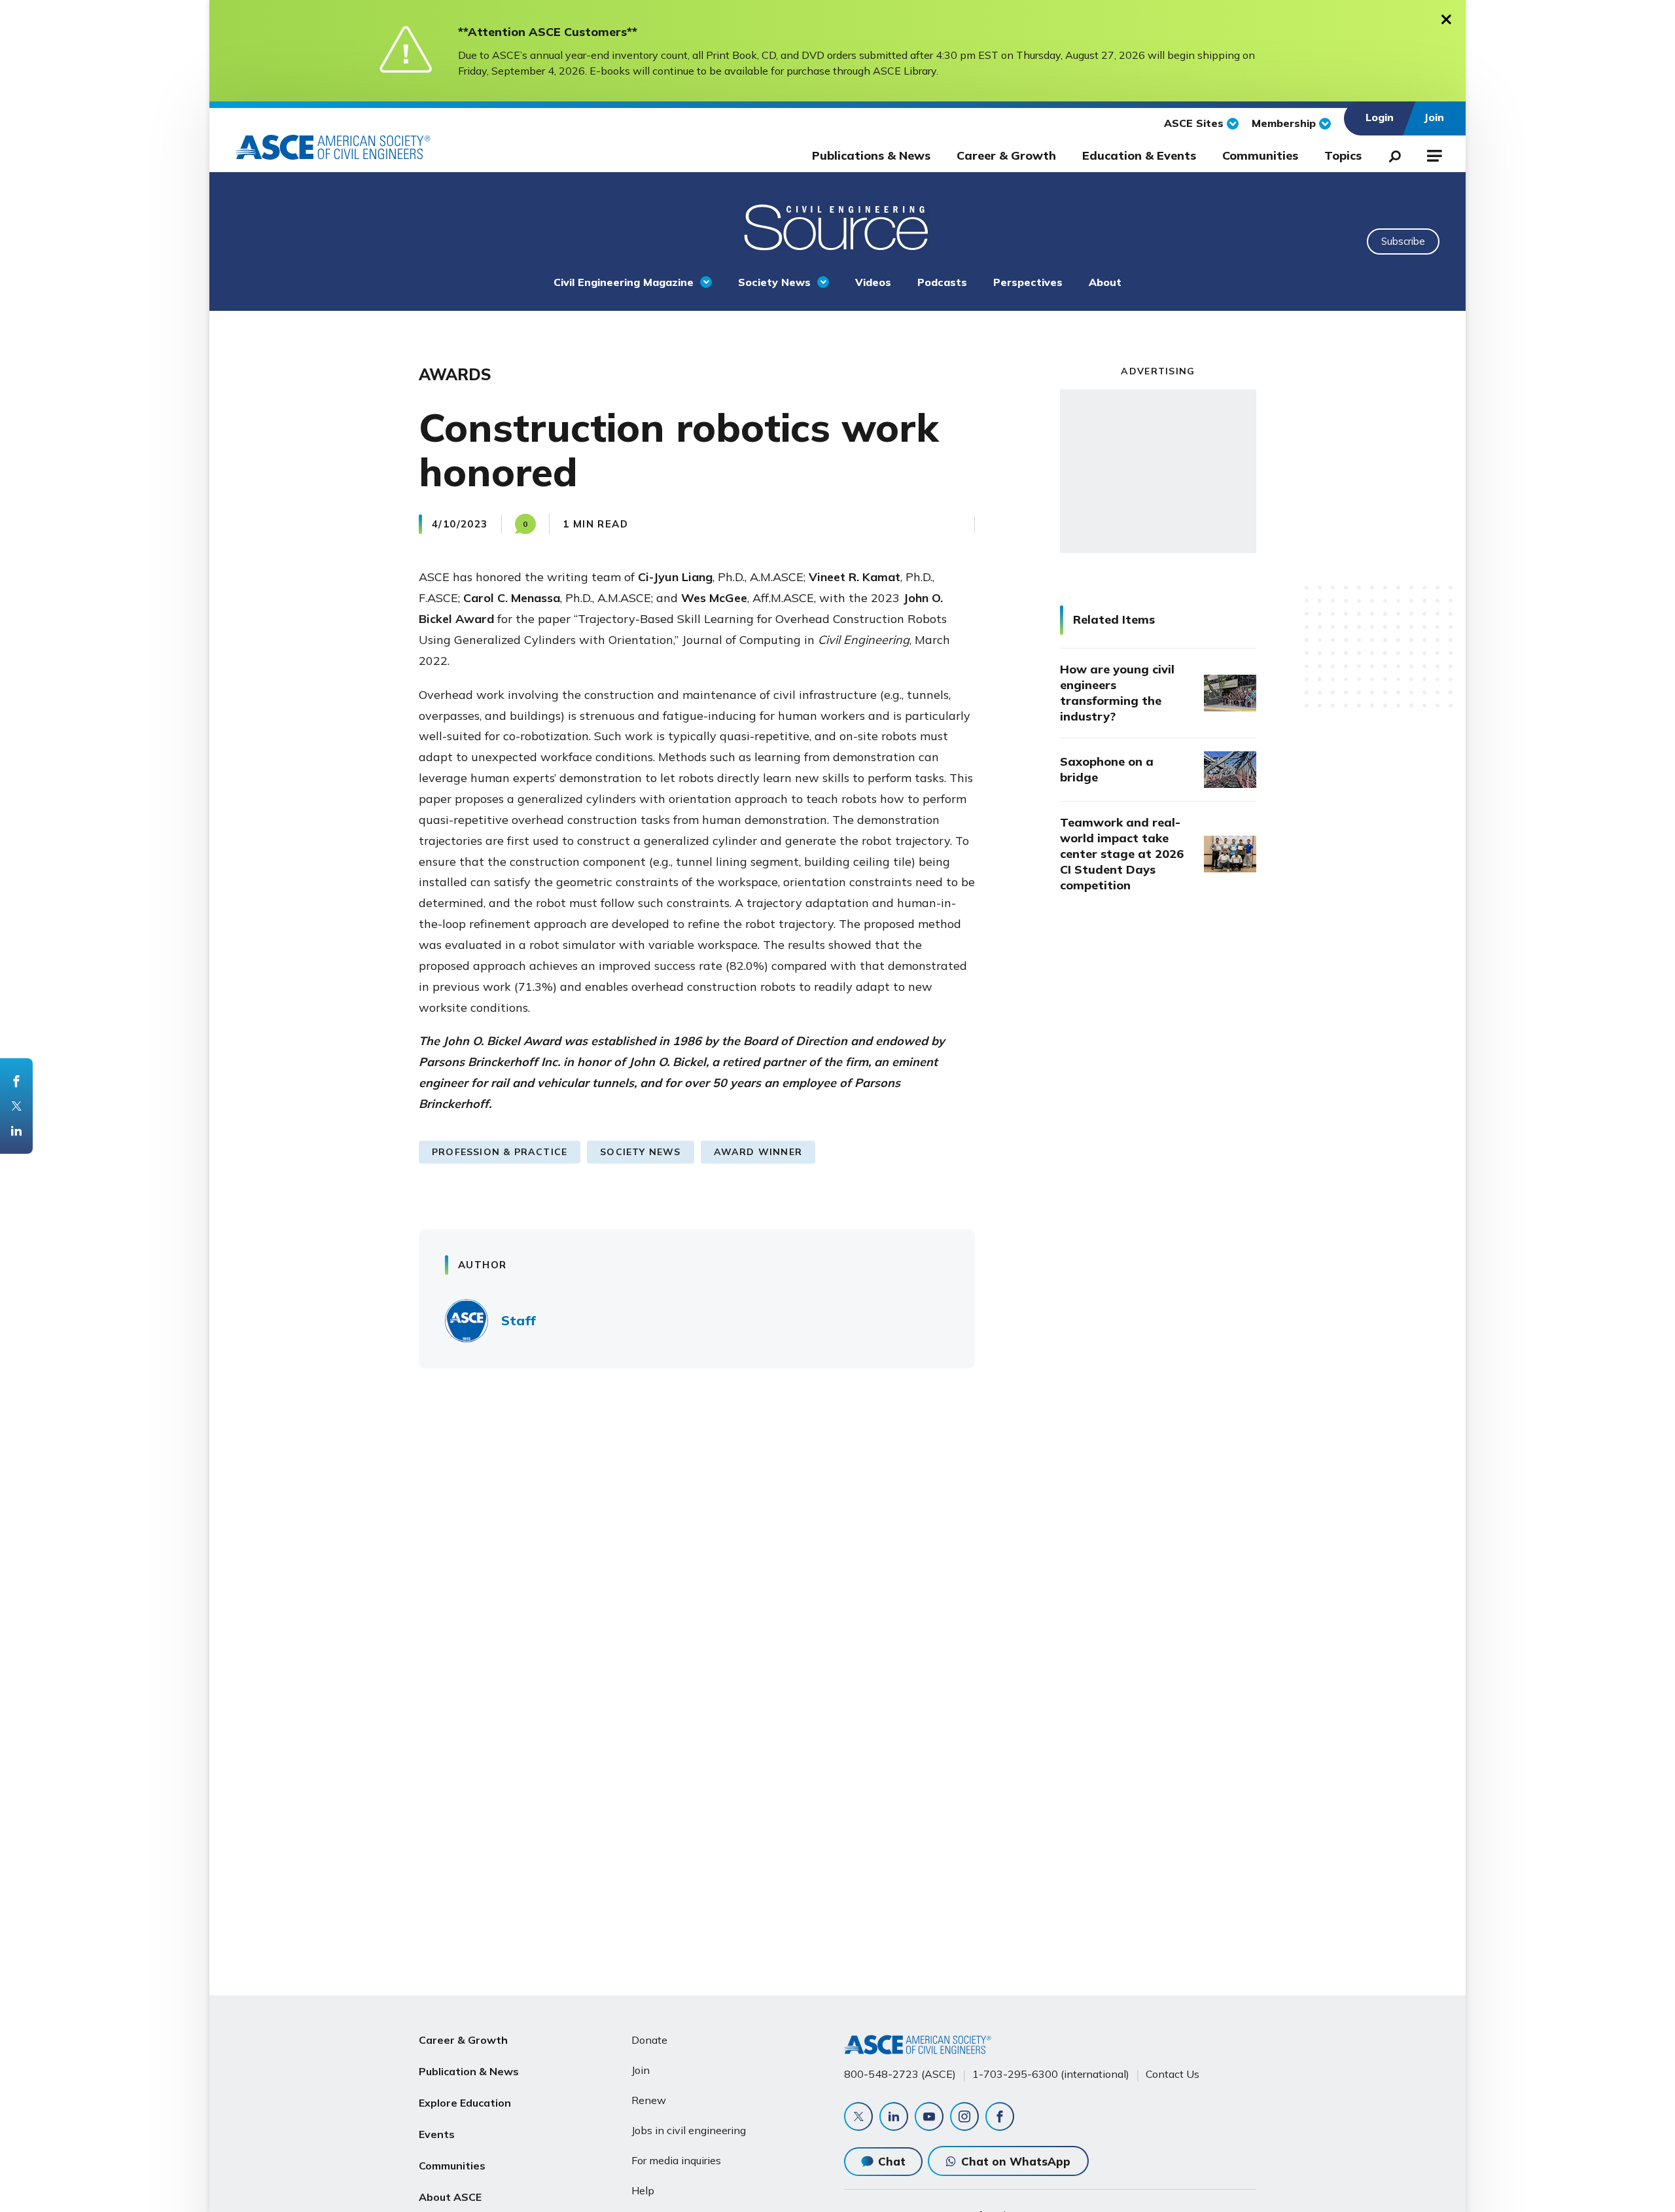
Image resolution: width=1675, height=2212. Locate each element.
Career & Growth (1006, 155)
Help (643, 2190)
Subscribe (1403, 241)
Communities (1260, 155)
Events (437, 2134)
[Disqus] (837, 1571)
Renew (649, 2100)
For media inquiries (676, 2160)
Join (641, 2070)
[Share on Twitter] (16, 1106)
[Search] (1391, 154)
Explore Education (465, 2103)
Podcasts (942, 282)
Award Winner (758, 1152)
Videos (873, 282)
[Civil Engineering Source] (837, 226)
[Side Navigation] (1433, 154)
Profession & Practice (500, 1152)
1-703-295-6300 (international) (1051, 2074)
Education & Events (1139, 155)
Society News (774, 282)
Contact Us (1172, 2074)
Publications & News (871, 155)
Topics (1343, 155)
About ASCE (450, 2197)
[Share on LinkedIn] (16, 1131)
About (1105, 282)
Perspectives (1028, 282)
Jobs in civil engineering (689, 2130)
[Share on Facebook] (16, 1081)
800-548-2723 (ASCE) (900, 2074)
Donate (649, 2040)
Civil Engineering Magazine (624, 282)
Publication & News (469, 2071)
